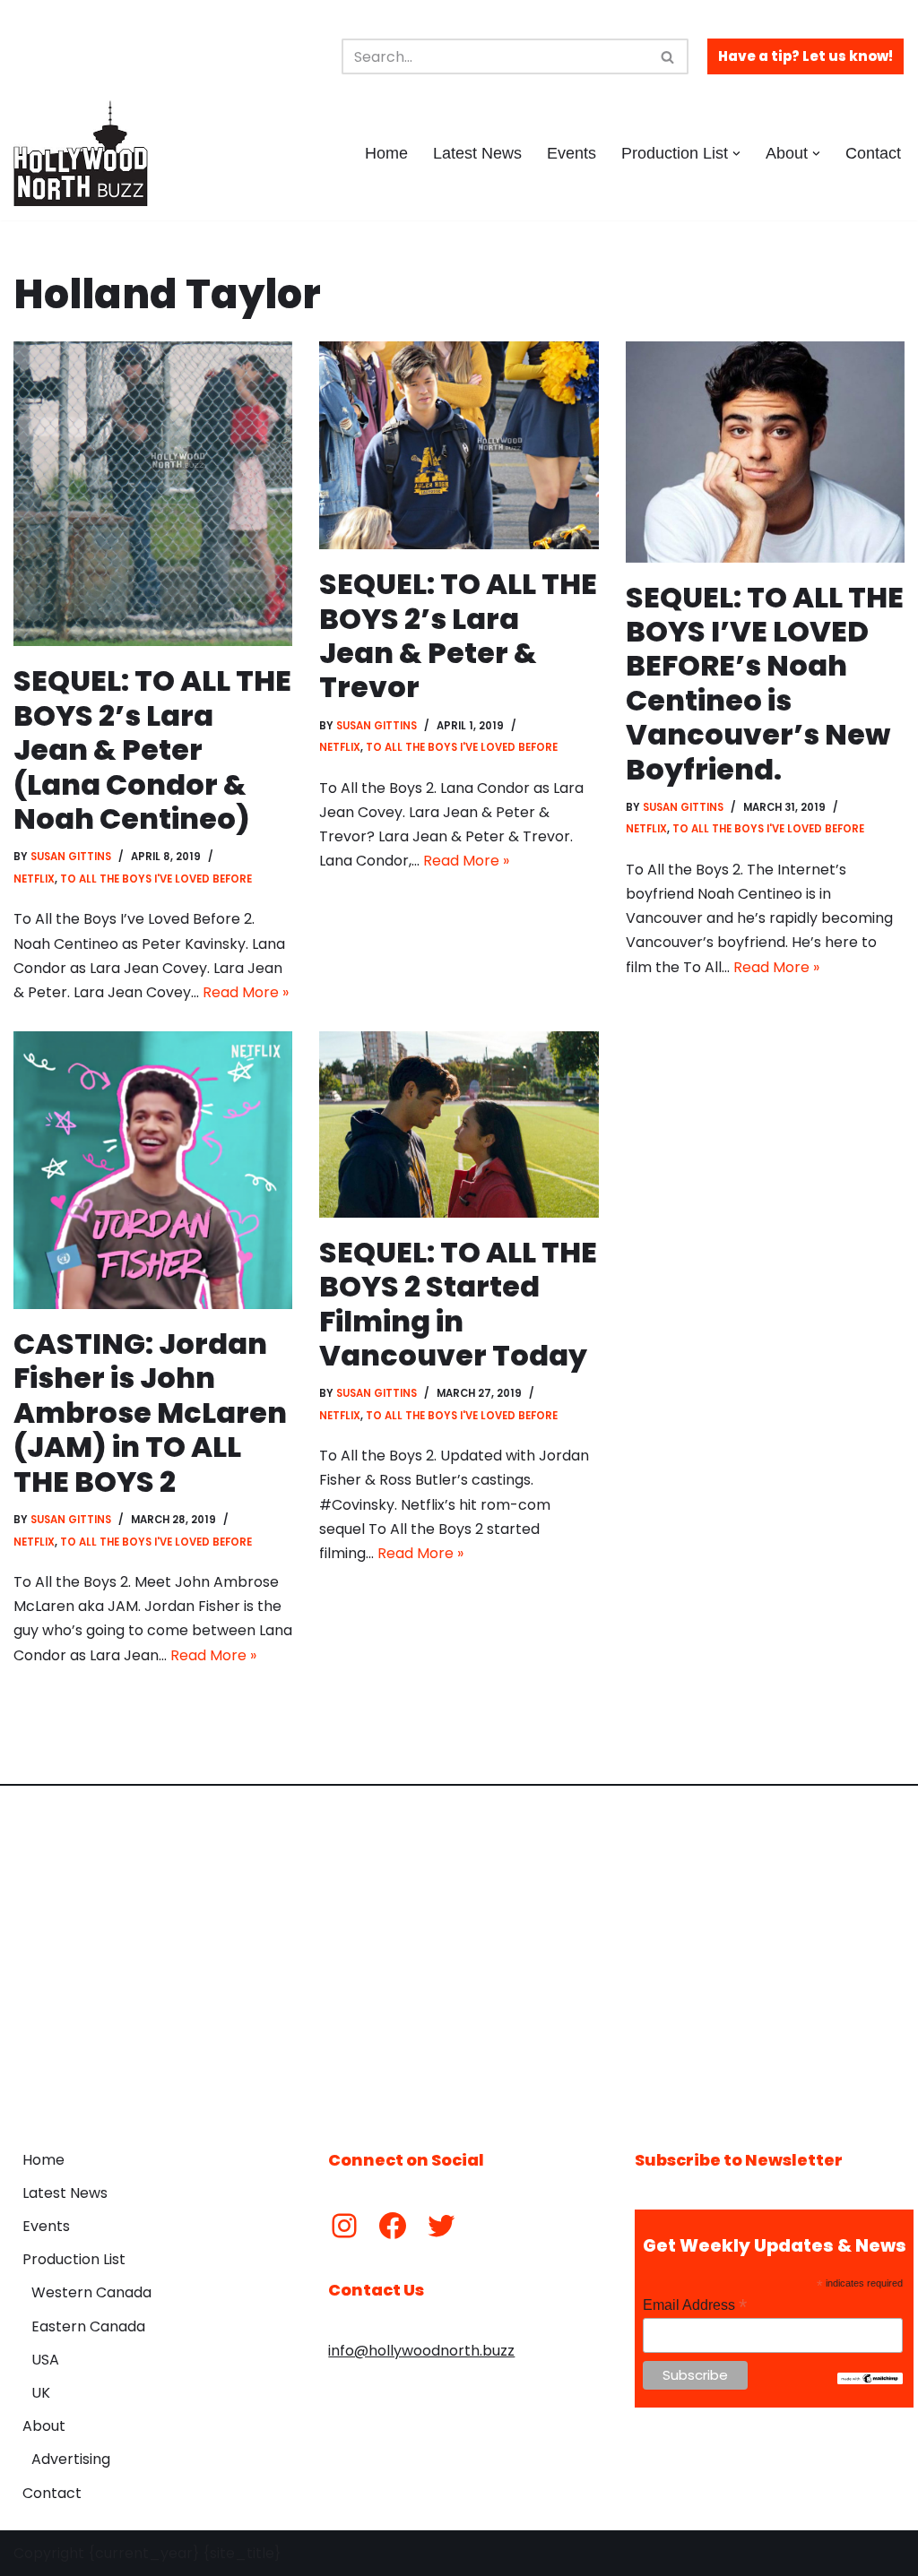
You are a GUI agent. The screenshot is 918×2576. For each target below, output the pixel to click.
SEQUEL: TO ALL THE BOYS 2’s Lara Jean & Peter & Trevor (458, 635)
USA (45, 2360)
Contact (873, 153)
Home (386, 153)
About (44, 2426)
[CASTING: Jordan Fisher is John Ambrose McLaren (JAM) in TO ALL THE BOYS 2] (153, 1170)
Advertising (71, 2459)
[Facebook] (393, 2226)
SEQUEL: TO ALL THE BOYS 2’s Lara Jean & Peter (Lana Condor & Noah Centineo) (152, 750)
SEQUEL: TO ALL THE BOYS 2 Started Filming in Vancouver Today (458, 1304)
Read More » (246, 992)
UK (41, 2393)
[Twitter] (441, 2226)
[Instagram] (344, 2226)
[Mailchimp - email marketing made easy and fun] (870, 2380)
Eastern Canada (88, 2326)
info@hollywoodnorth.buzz (421, 2351)
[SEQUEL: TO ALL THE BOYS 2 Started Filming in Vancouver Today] (459, 1124)
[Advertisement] (459, 1954)
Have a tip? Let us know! (805, 56)
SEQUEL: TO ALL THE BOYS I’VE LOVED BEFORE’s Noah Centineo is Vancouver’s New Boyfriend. (765, 683)
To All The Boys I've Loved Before (156, 879)
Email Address (695, 2305)
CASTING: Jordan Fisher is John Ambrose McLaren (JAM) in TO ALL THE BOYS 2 (150, 1413)
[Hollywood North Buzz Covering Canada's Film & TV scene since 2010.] (81, 153)
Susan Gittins (71, 857)
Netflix (34, 879)
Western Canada (91, 2292)
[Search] (668, 56)
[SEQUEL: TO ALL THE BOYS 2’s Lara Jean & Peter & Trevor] (459, 445)
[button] (736, 154)
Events (572, 153)
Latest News (477, 153)
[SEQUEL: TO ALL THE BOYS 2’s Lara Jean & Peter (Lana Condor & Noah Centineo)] (153, 494)
